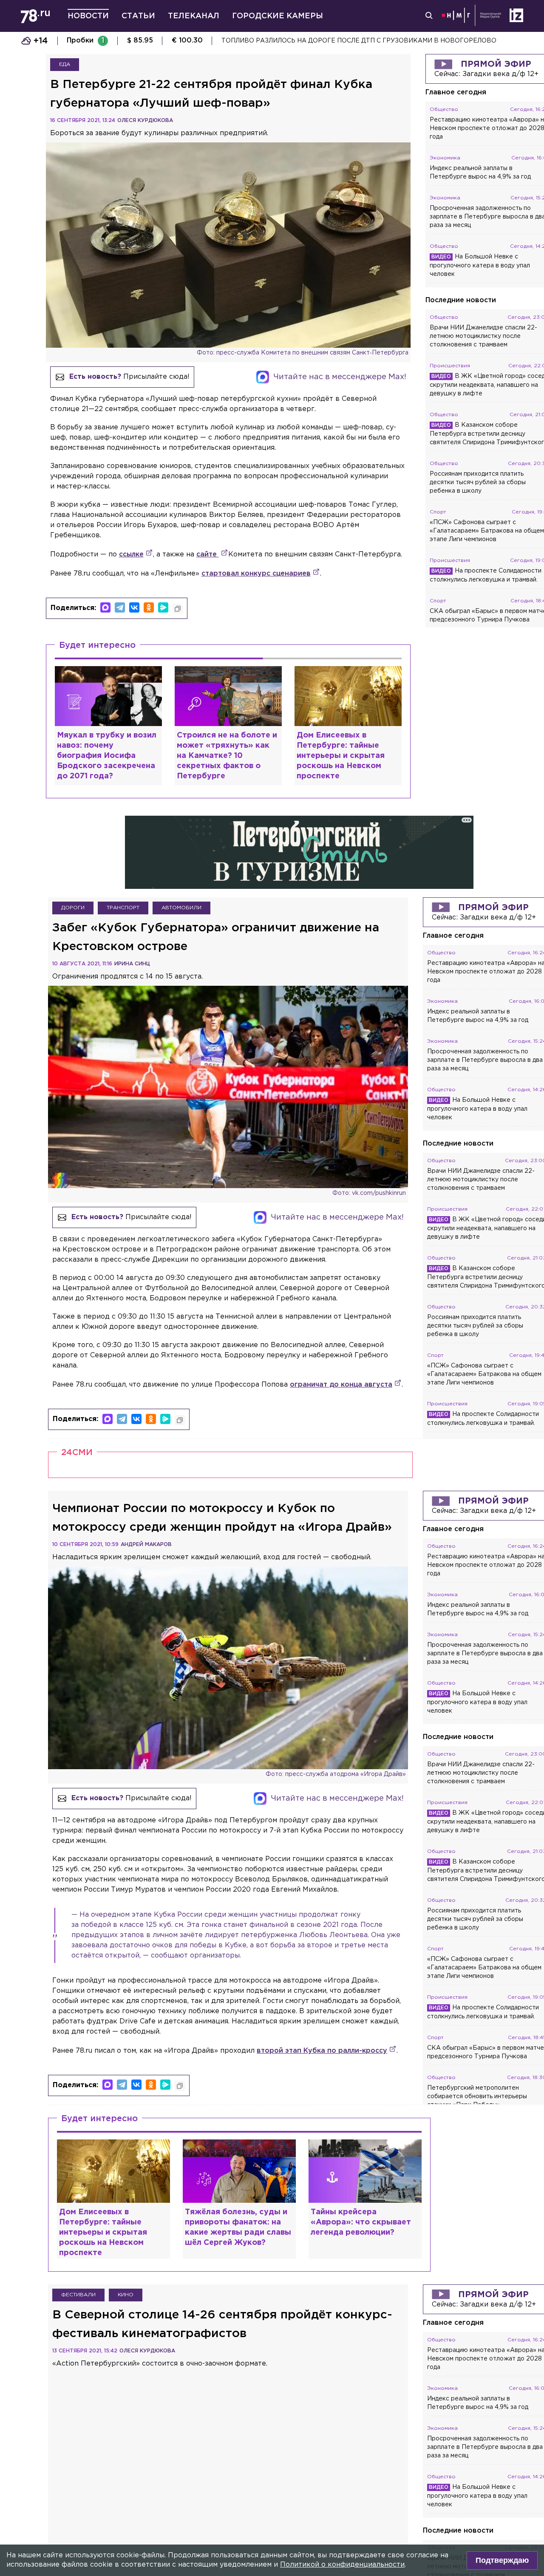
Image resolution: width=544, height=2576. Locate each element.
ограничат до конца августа (341, 1385)
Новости (88, 16)
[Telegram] (120, 607)
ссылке (131, 555)
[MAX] (105, 607)
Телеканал (194, 16)
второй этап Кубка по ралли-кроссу (322, 2051)
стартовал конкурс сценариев (256, 574)
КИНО (126, 2295)
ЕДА (65, 64)
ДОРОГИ (73, 908)
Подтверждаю (502, 2560)
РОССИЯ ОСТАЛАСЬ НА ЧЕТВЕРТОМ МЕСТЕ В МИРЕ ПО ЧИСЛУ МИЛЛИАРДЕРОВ (350, 41)
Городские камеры (278, 16)
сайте (208, 555)
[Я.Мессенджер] (163, 607)
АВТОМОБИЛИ (181, 908)
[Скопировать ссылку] (178, 609)
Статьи (138, 16)
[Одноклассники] (149, 607)
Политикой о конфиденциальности (342, 2565)
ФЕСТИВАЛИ (78, 2295)
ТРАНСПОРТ (123, 908)
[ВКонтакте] (134, 607)
